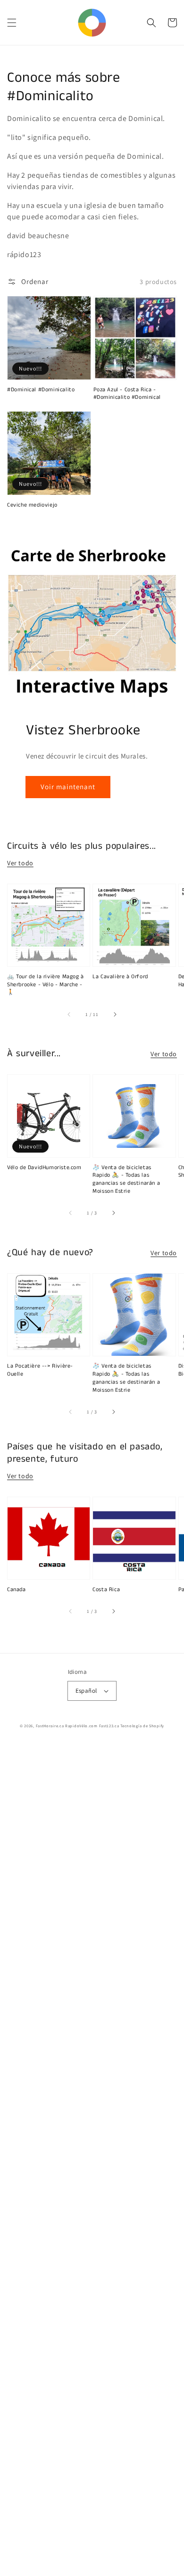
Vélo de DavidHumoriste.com (44, 1168)
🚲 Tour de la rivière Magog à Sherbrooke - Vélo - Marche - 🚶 (46, 985)
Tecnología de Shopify (142, 1726)
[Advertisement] (92, 2160)
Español (86, 1691)
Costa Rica (106, 1590)
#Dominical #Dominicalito (41, 390)
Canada (17, 1590)
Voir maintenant (68, 787)
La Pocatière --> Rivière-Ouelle (40, 1370)
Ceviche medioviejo (32, 505)
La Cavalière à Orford (120, 977)
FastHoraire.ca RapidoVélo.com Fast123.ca (78, 1726)
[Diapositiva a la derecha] (115, 1014)
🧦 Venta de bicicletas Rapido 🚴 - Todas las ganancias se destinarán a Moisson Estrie (126, 1180)
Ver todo (20, 863)
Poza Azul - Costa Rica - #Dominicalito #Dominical (127, 394)
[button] (12, 23)
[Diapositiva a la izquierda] (69, 1014)
